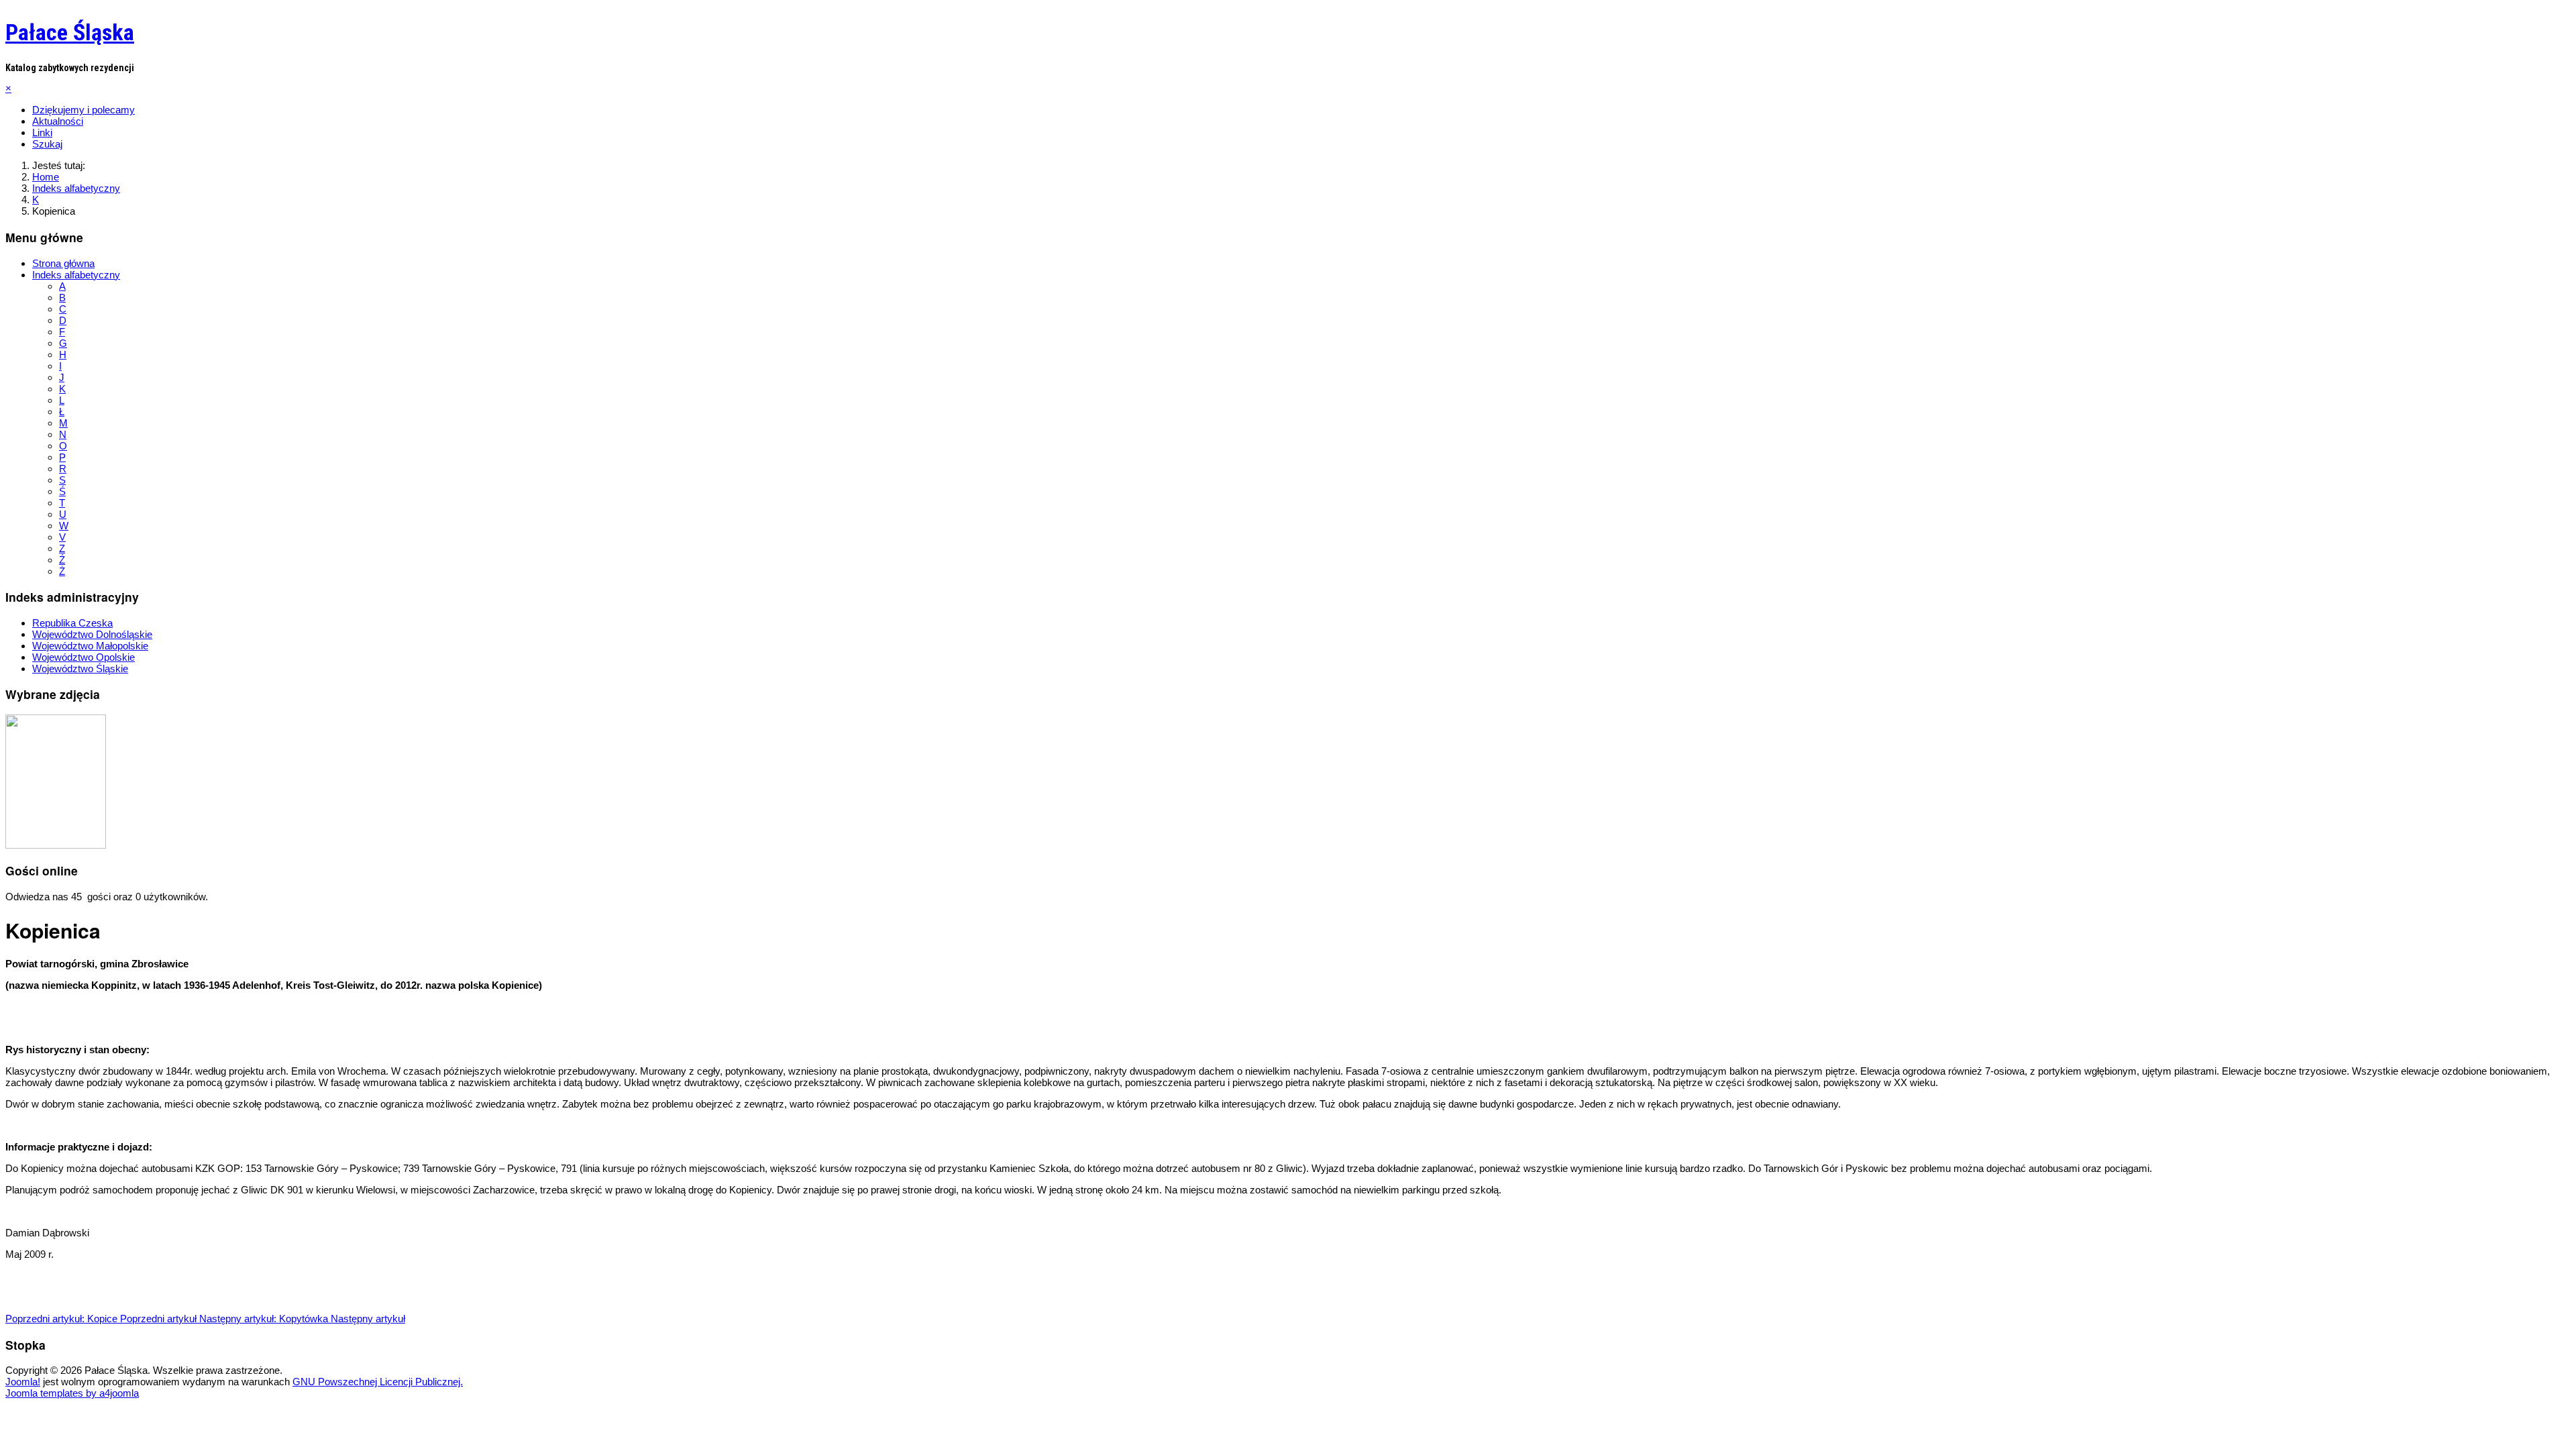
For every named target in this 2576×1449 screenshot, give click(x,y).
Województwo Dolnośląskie (92, 634)
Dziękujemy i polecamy (84, 110)
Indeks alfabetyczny (76, 275)
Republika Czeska (72, 623)
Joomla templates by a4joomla (72, 1393)
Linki (42, 132)
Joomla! (23, 1382)
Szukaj (47, 144)
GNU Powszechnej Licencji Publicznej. (378, 1382)
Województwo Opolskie (84, 657)
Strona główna (63, 263)
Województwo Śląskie (80, 668)
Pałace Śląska (70, 32)
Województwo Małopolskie (90, 646)
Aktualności (58, 121)
